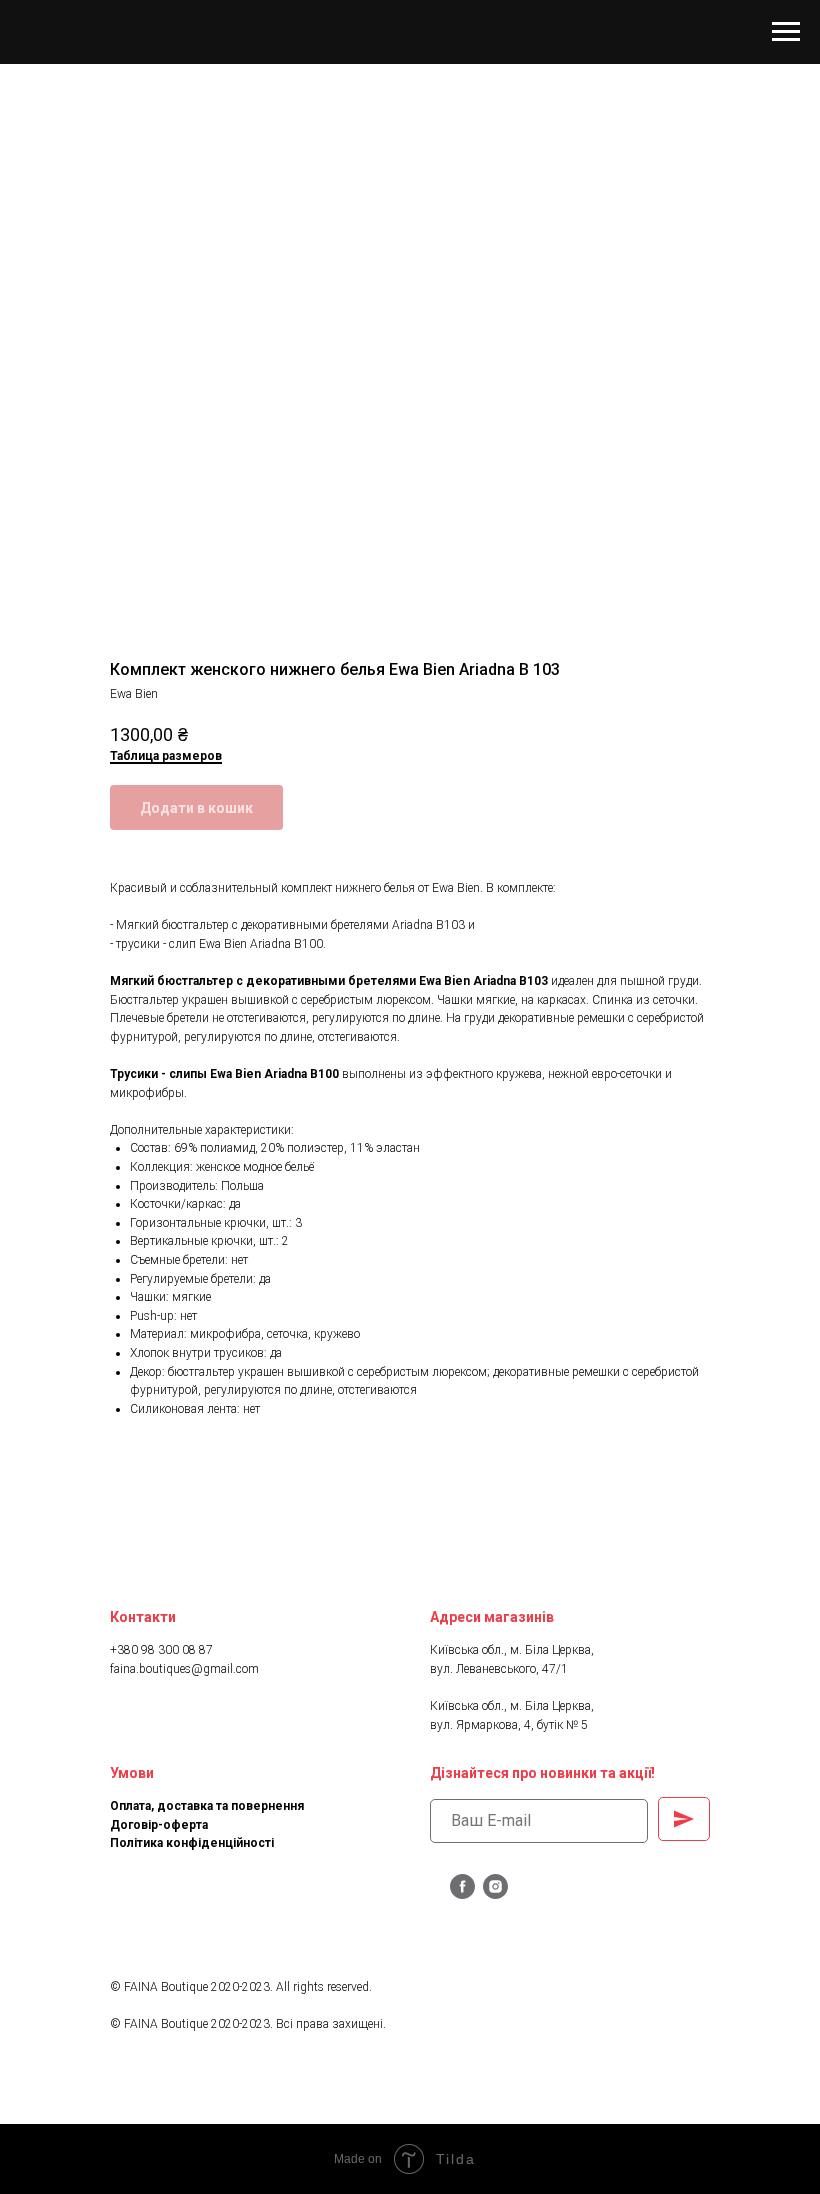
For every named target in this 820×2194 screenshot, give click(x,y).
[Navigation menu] (786, 32)
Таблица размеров (166, 756)
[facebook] (462, 1893)
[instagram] (495, 1893)
